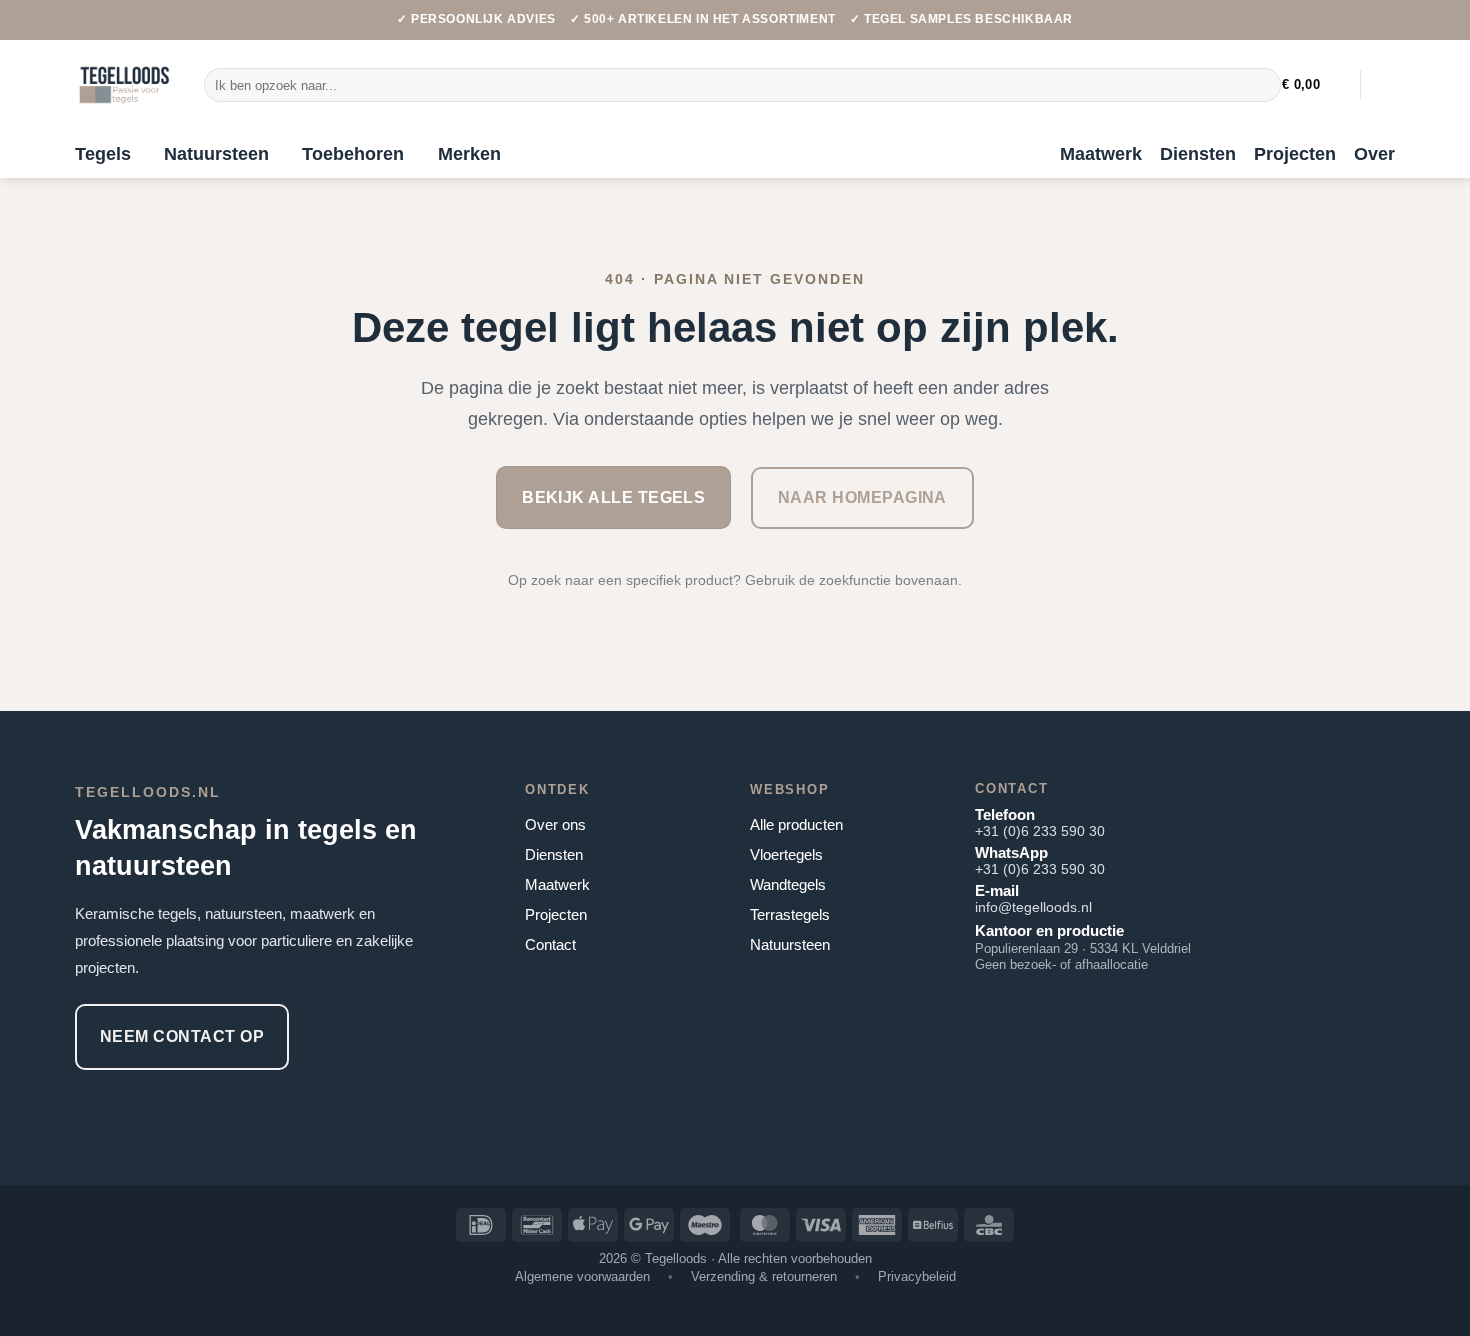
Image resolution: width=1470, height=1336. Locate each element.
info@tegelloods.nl (1033, 907)
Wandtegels (788, 884)
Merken (469, 154)
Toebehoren (353, 154)
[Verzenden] (1261, 85)
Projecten (1295, 154)
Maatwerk (1101, 154)
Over (1374, 154)
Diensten (1198, 154)
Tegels (103, 154)
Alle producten (796, 824)
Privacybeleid (917, 1276)
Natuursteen (216, 154)
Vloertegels (786, 854)
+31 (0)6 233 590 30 (1040, 831)
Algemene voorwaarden (582, 1276)
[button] (1313, 85)
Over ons (555, 824)
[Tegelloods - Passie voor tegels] (124, 84)
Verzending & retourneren (764, 1276)
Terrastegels (790, 914)
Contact (550, 944)
